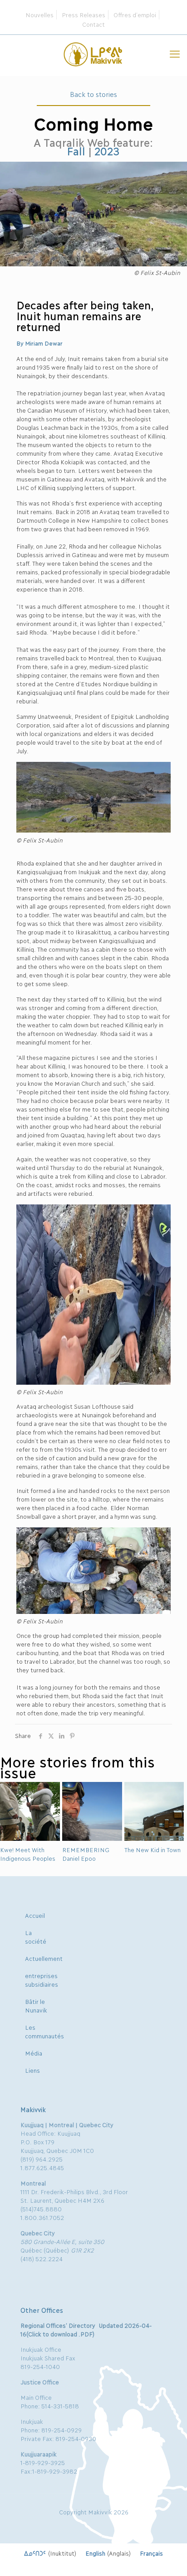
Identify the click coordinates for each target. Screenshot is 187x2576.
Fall (76, 151)
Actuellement (44, 1958)
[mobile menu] (175, 53)
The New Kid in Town (153, 1849)
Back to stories (93, 94)
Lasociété (36, 1937)
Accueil (35, 1915)
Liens (32, 2070)
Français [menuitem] (151, 2553)
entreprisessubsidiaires (42, 1980)
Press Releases (84, 14)
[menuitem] (50, 2553)
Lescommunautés (44, 2031)
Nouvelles (39, 14)
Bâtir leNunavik (36, 2005)
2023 (107, 151)
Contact (93, 24)
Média (34, 2053)
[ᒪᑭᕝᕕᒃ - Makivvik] (93, 53)
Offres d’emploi (135, 14)
